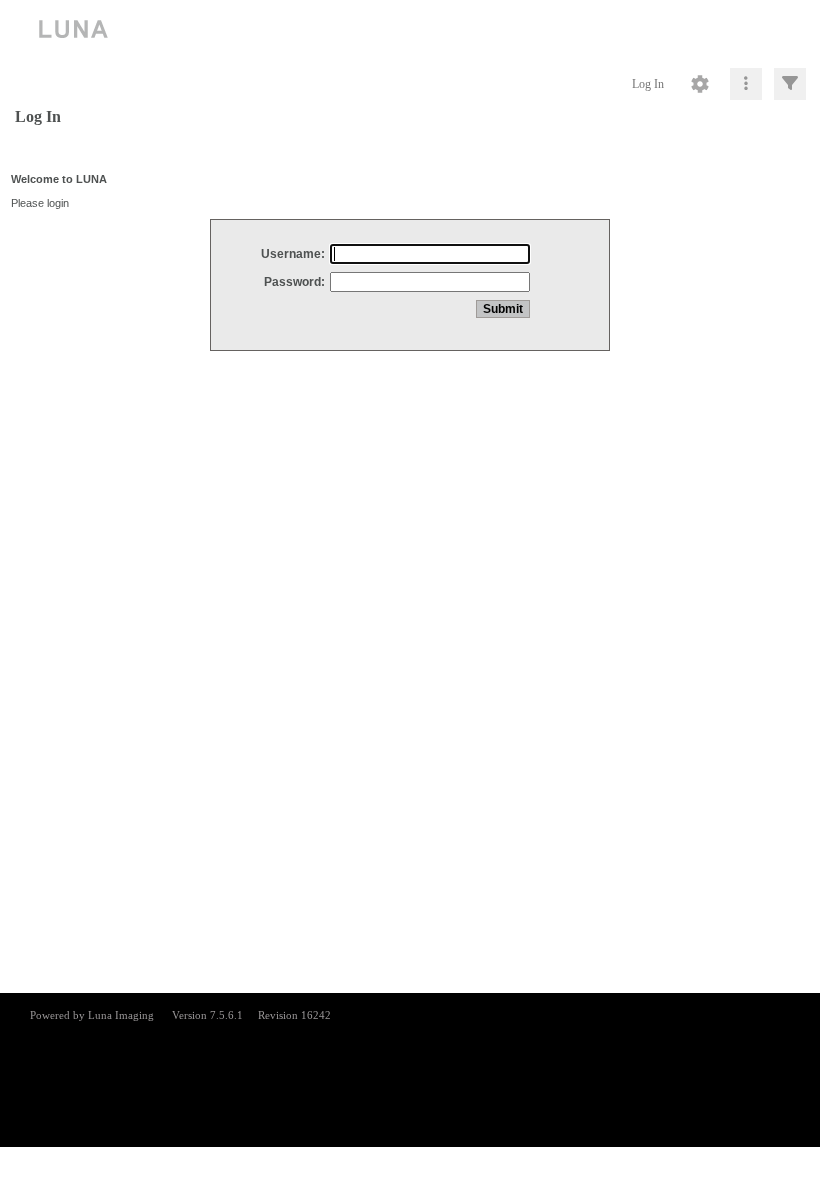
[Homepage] (410, 30)
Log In (648, 84)
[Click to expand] (790, 84)
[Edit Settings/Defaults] (700, 84)
